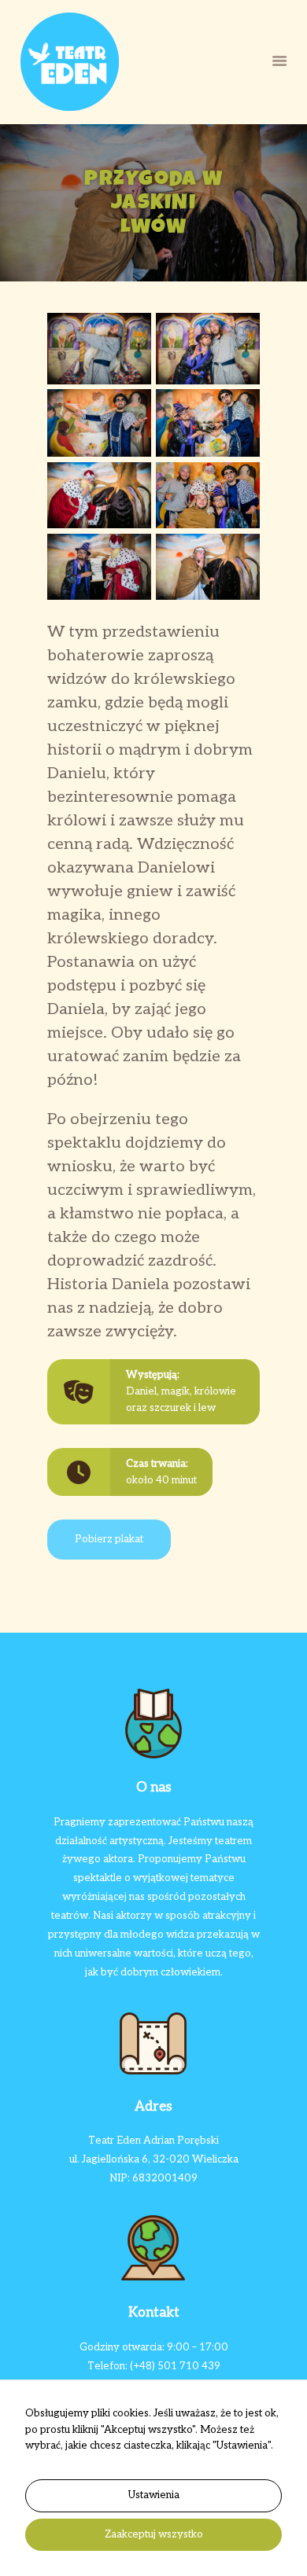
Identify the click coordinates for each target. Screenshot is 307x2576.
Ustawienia (154, 2495)
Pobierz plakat (109, 1539)
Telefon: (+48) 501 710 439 (154, 2366)
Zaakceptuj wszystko (154, 2534)
